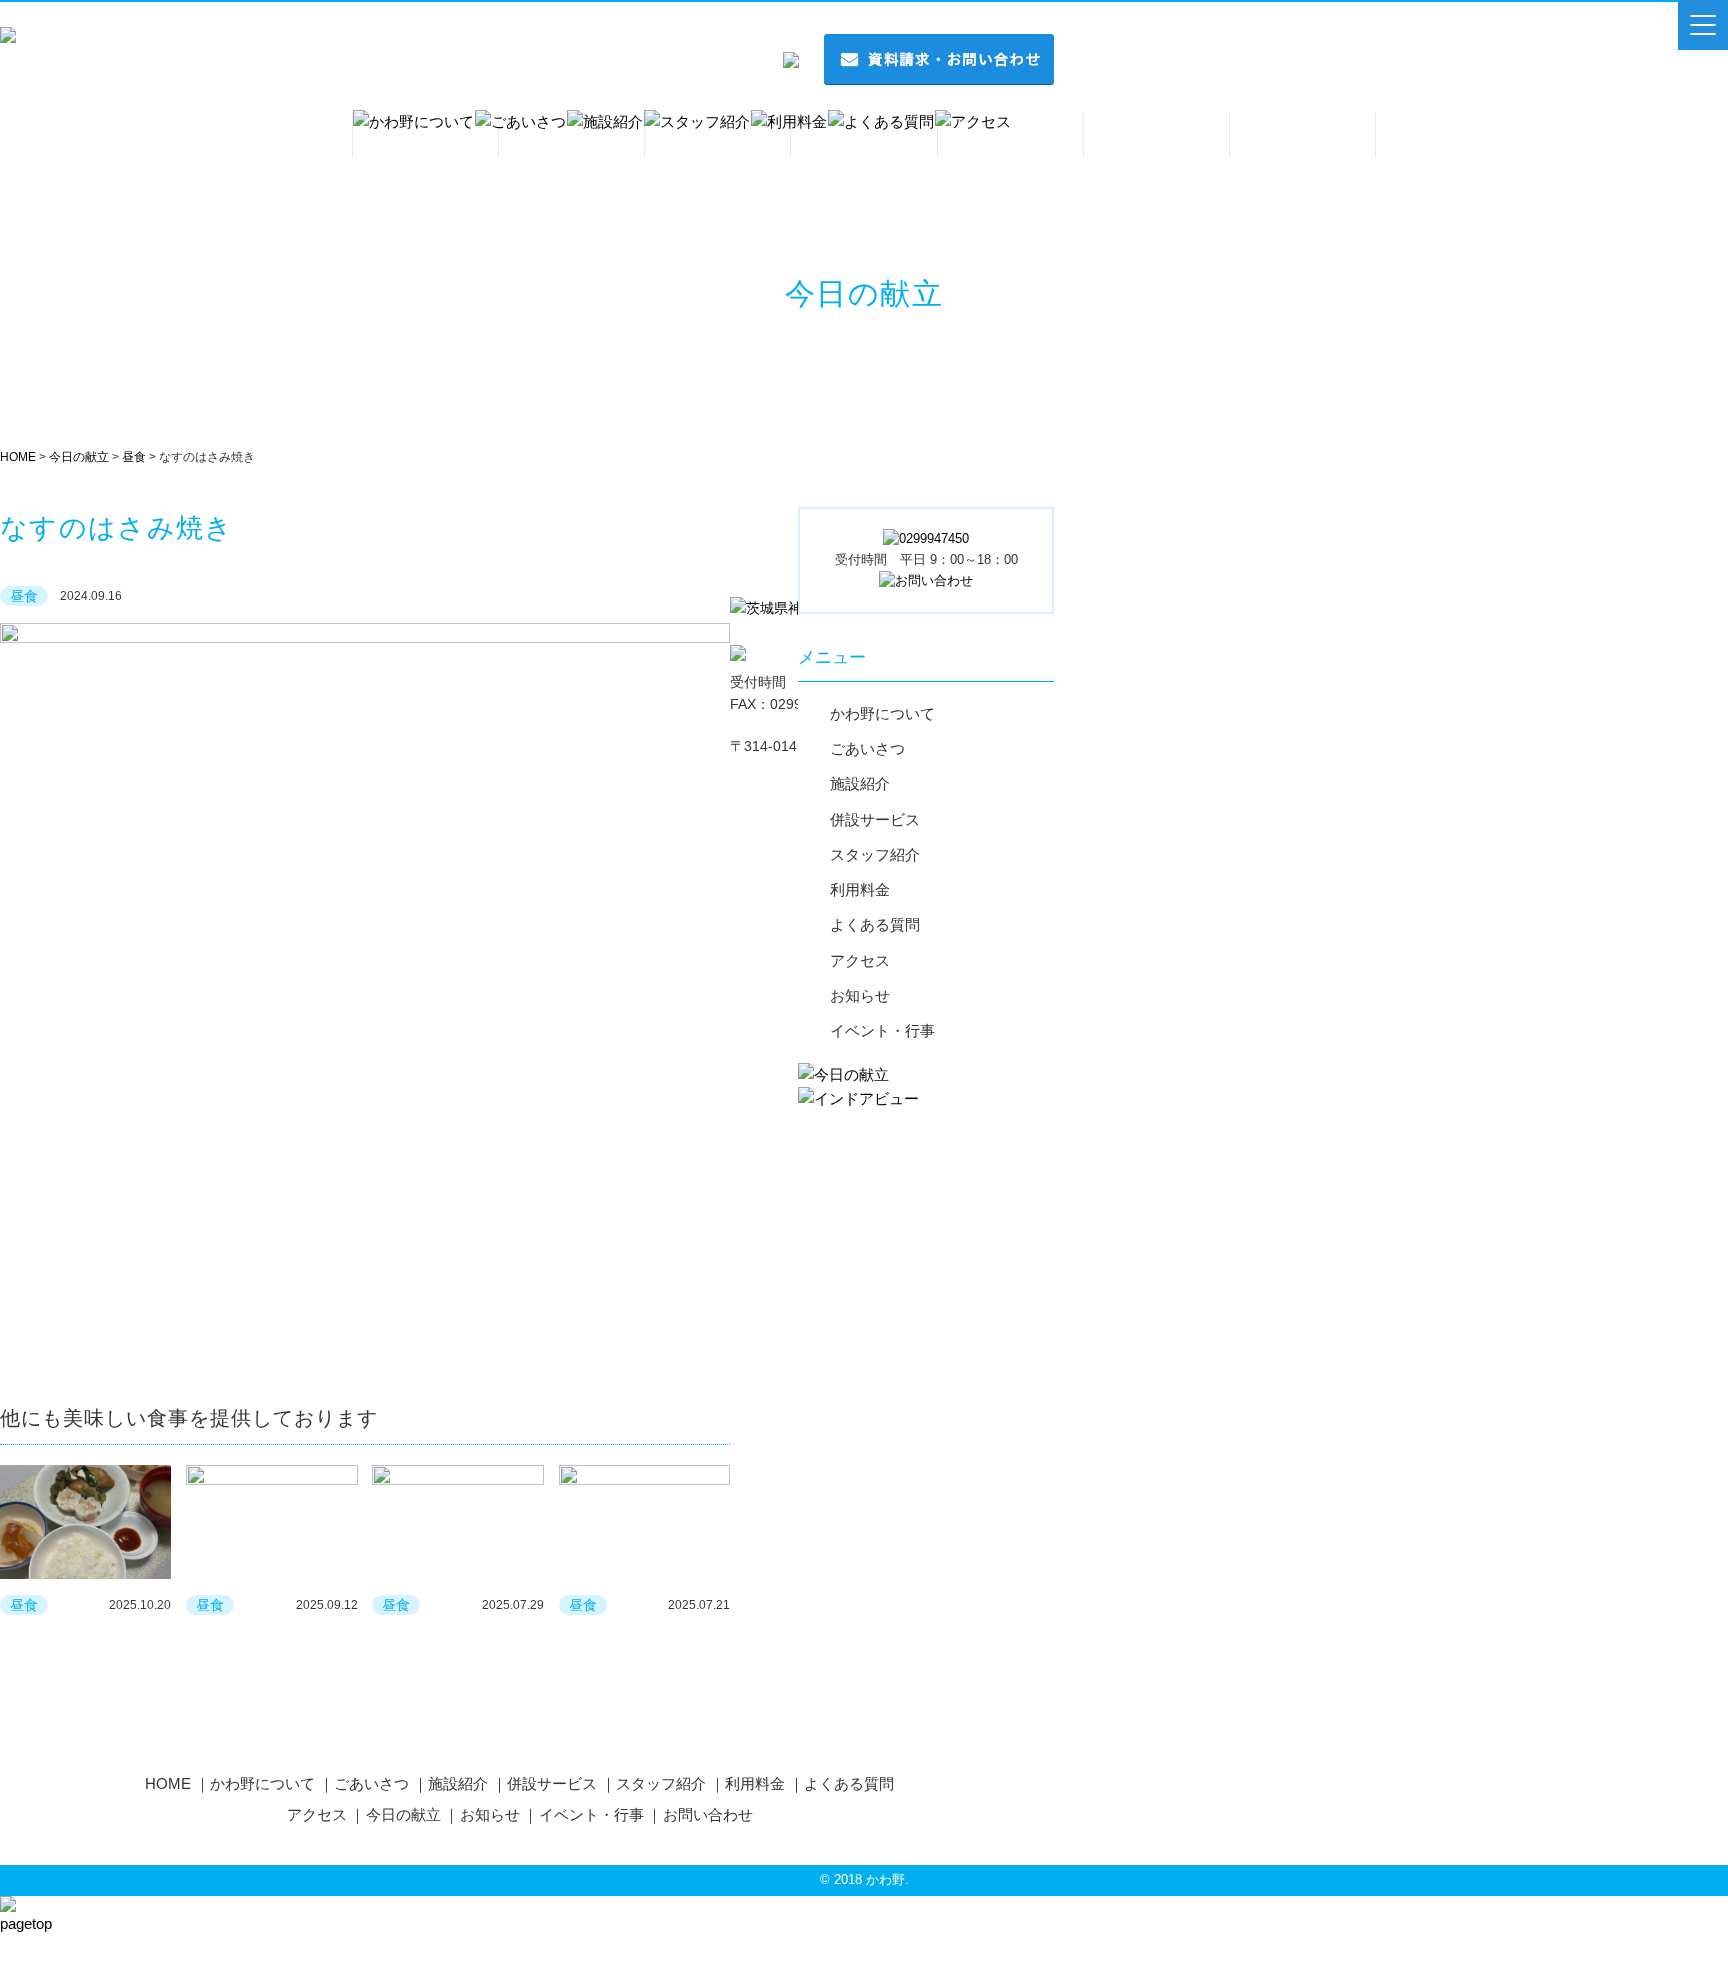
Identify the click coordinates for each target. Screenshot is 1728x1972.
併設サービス (875, 820)
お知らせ (860, 996)
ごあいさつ (867, 749)
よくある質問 (875, 925)
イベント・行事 (882, 1031)
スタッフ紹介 (875, 855)
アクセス (860, 961)
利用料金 (860, 890)
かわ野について (882, 714)
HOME (168, 1783)
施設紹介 (860, 784)
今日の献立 (403, 1814)
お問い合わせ (708, 1814)
